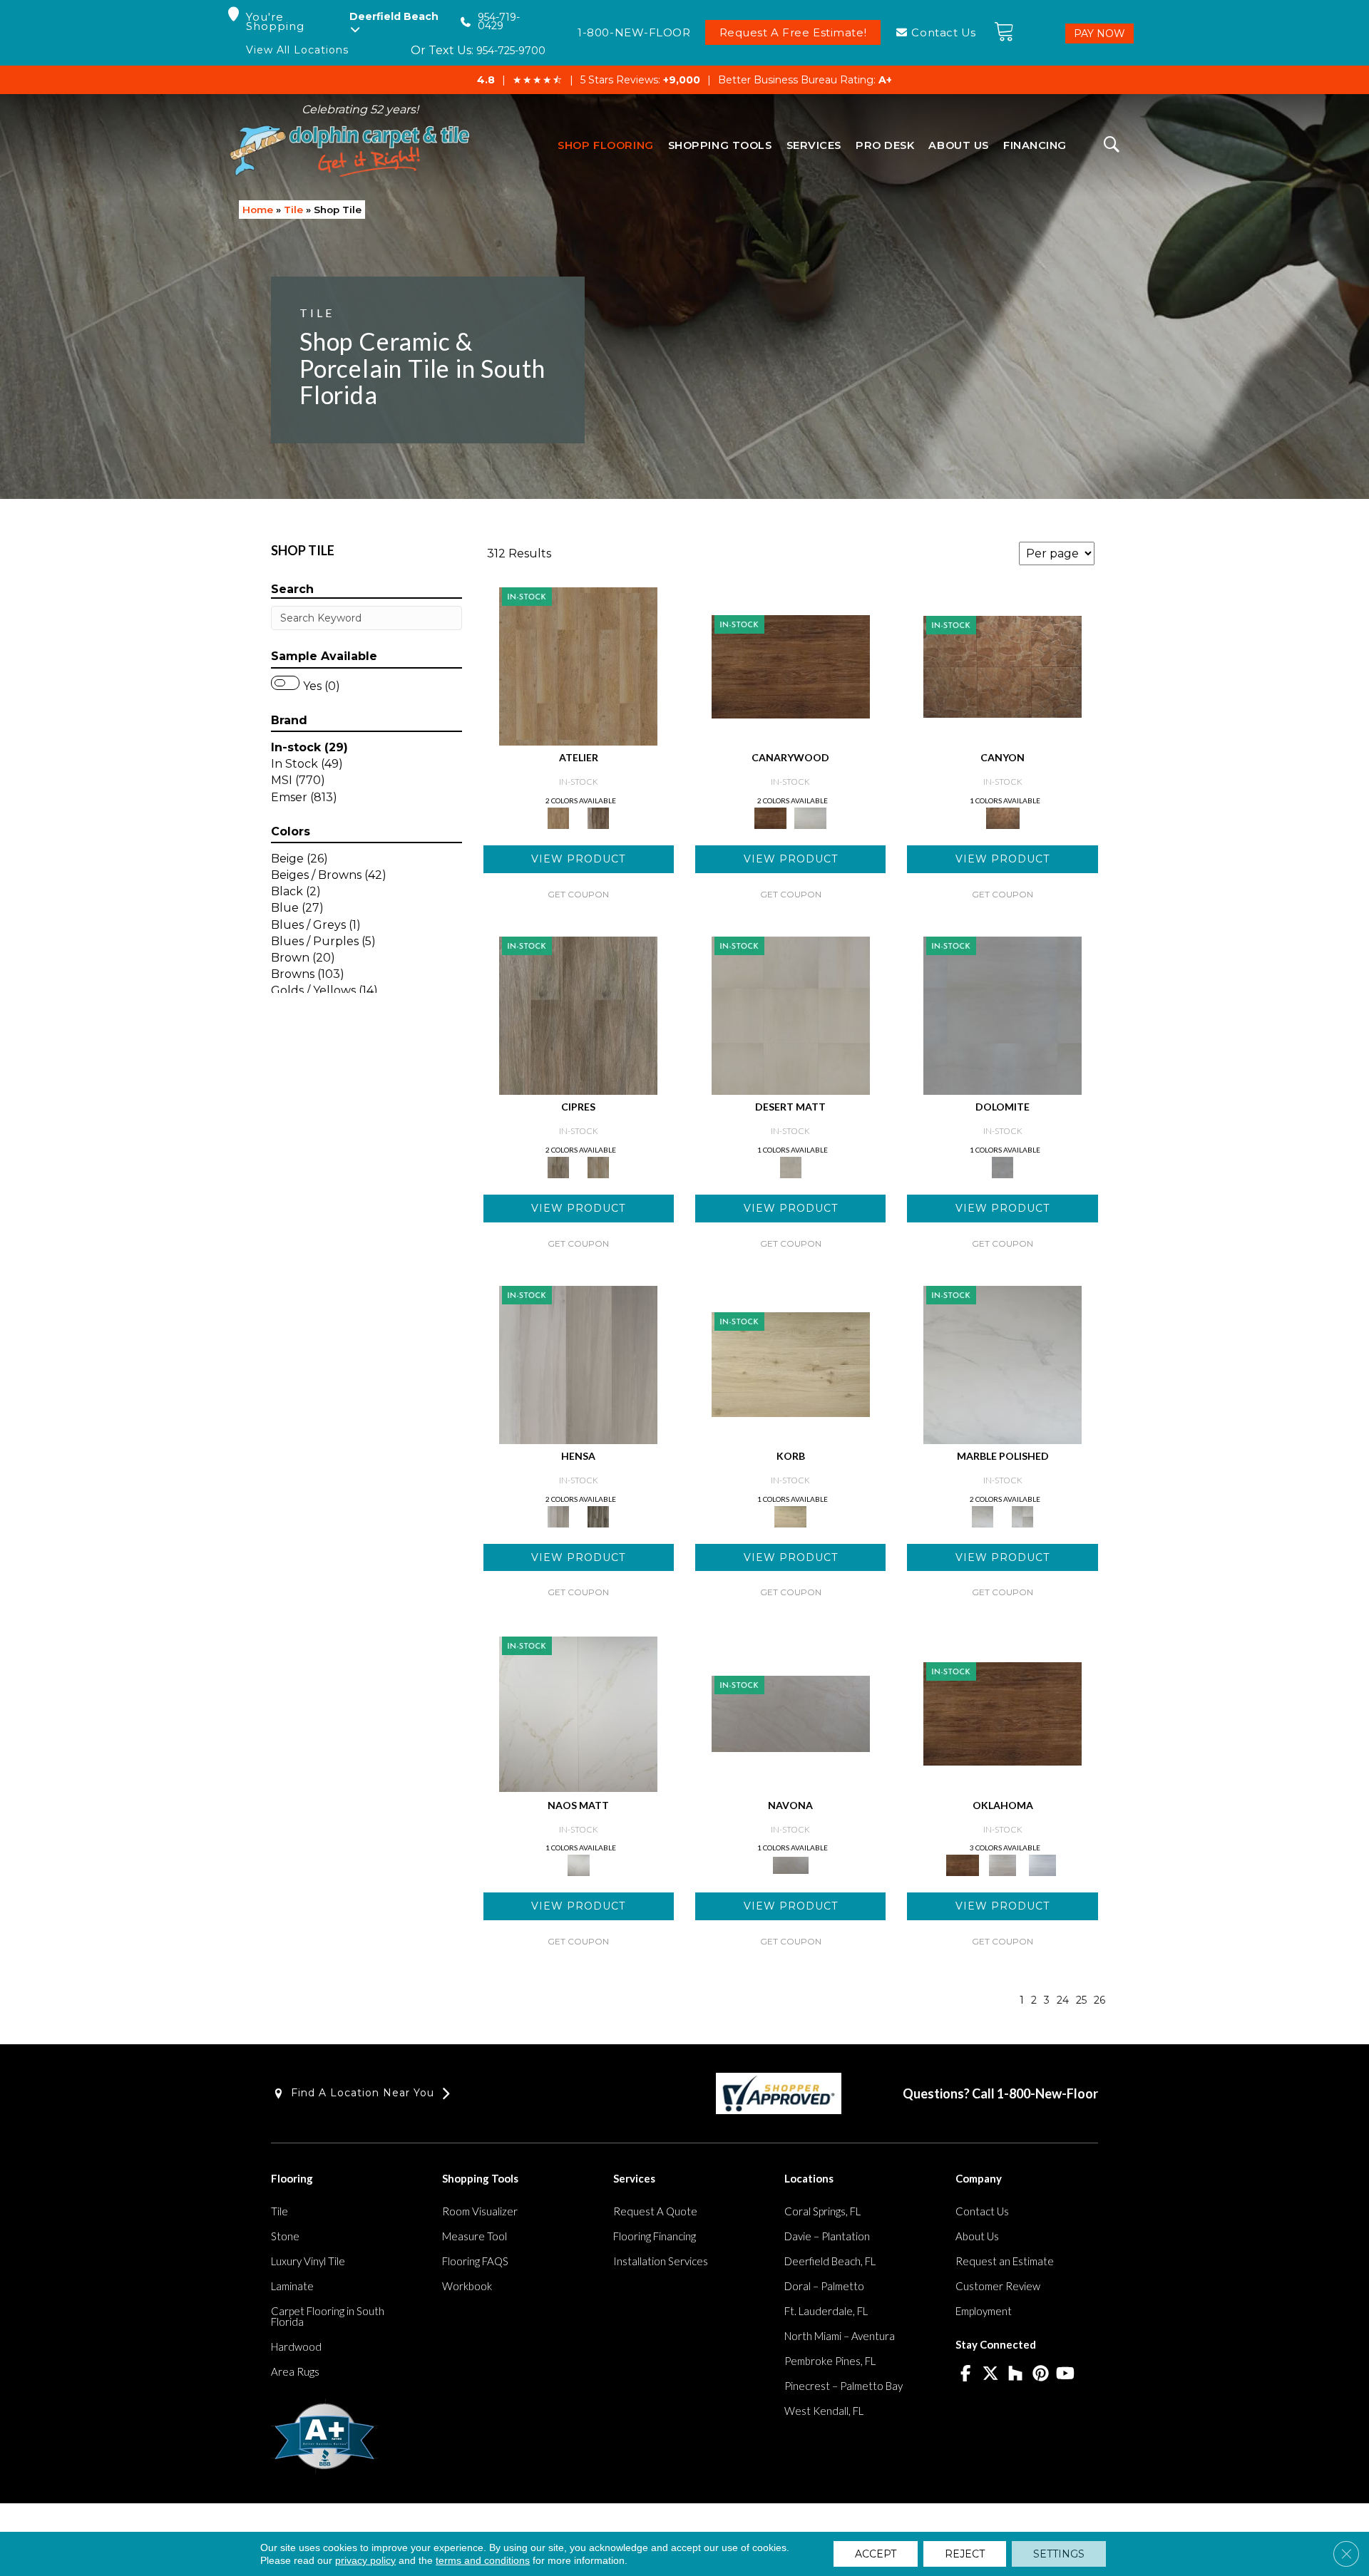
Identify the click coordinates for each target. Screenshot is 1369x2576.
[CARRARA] (1003, 1364)
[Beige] (578, 666)
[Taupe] (598, 817)
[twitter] (991, 2374)
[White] (811, 817)
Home (258, 210)
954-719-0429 (499, 22)
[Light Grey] (598, 1166)
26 (1099, 2000)
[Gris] (598, 1515)
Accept (876, 2554)
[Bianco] (791, 1713)
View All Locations (297, 50)
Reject (965, 2554)
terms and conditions (483, 2560)
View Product (578, 859)
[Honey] (791, 666)
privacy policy (365, 2560)
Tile (293, 210)
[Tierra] (1003, 666)
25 (1081, 2000)
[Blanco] (1003, 1014)
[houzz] (1016, 2374)
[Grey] (578, 1014)
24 (1063, 2000)
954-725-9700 (511, 51)
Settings (1059, 2554)
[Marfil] (791, 1014)
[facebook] (966, 2374)
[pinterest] (1041, 2374)
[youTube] (1066, 2374)
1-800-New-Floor (1047, 2093)
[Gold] (578, 1713)
